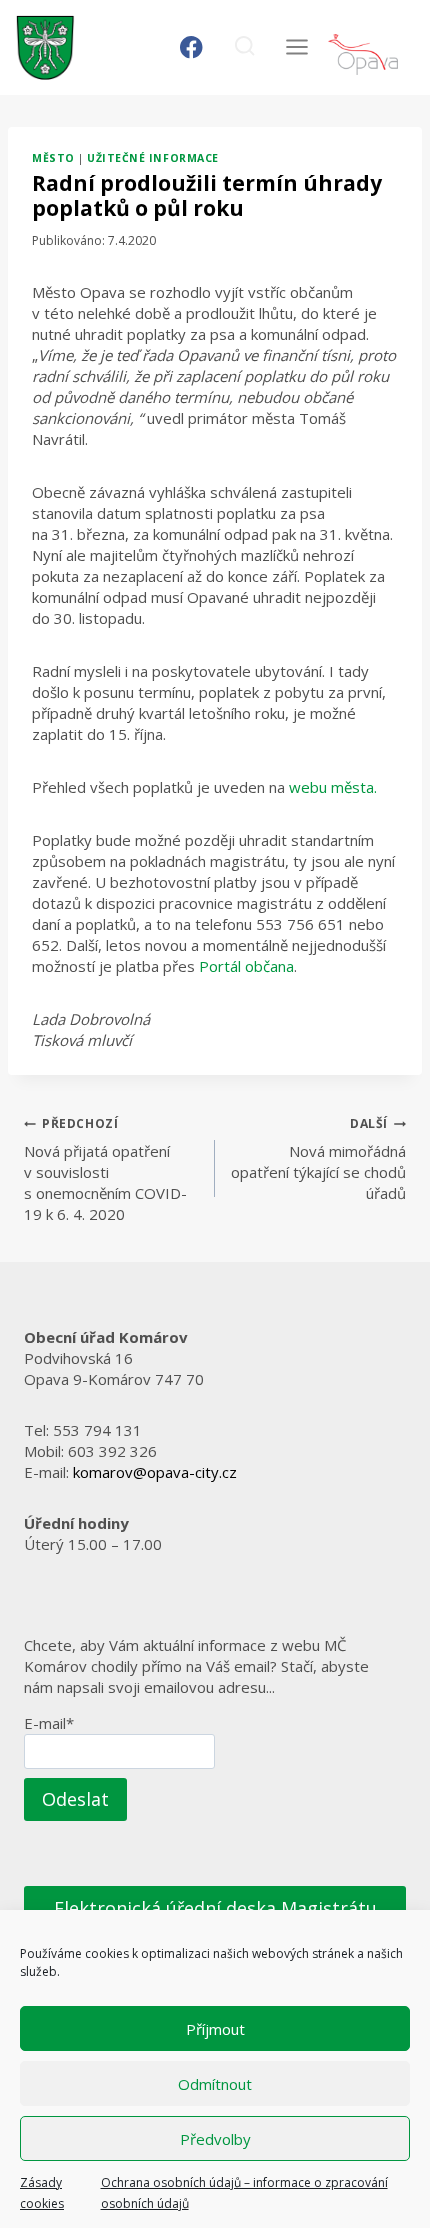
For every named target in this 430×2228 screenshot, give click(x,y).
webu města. (333, 787)
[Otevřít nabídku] (296, 47)
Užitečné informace (152, 158)
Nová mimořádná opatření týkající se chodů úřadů (318, 1159)
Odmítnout (215, 2084)
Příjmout (215, 2029)
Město (53, 158)
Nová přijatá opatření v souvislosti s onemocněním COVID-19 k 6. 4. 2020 (105, 1169)
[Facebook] (191, 47)
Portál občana (246, 966)
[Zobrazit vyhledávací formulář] (244, 47)
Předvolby (215, 2139)
